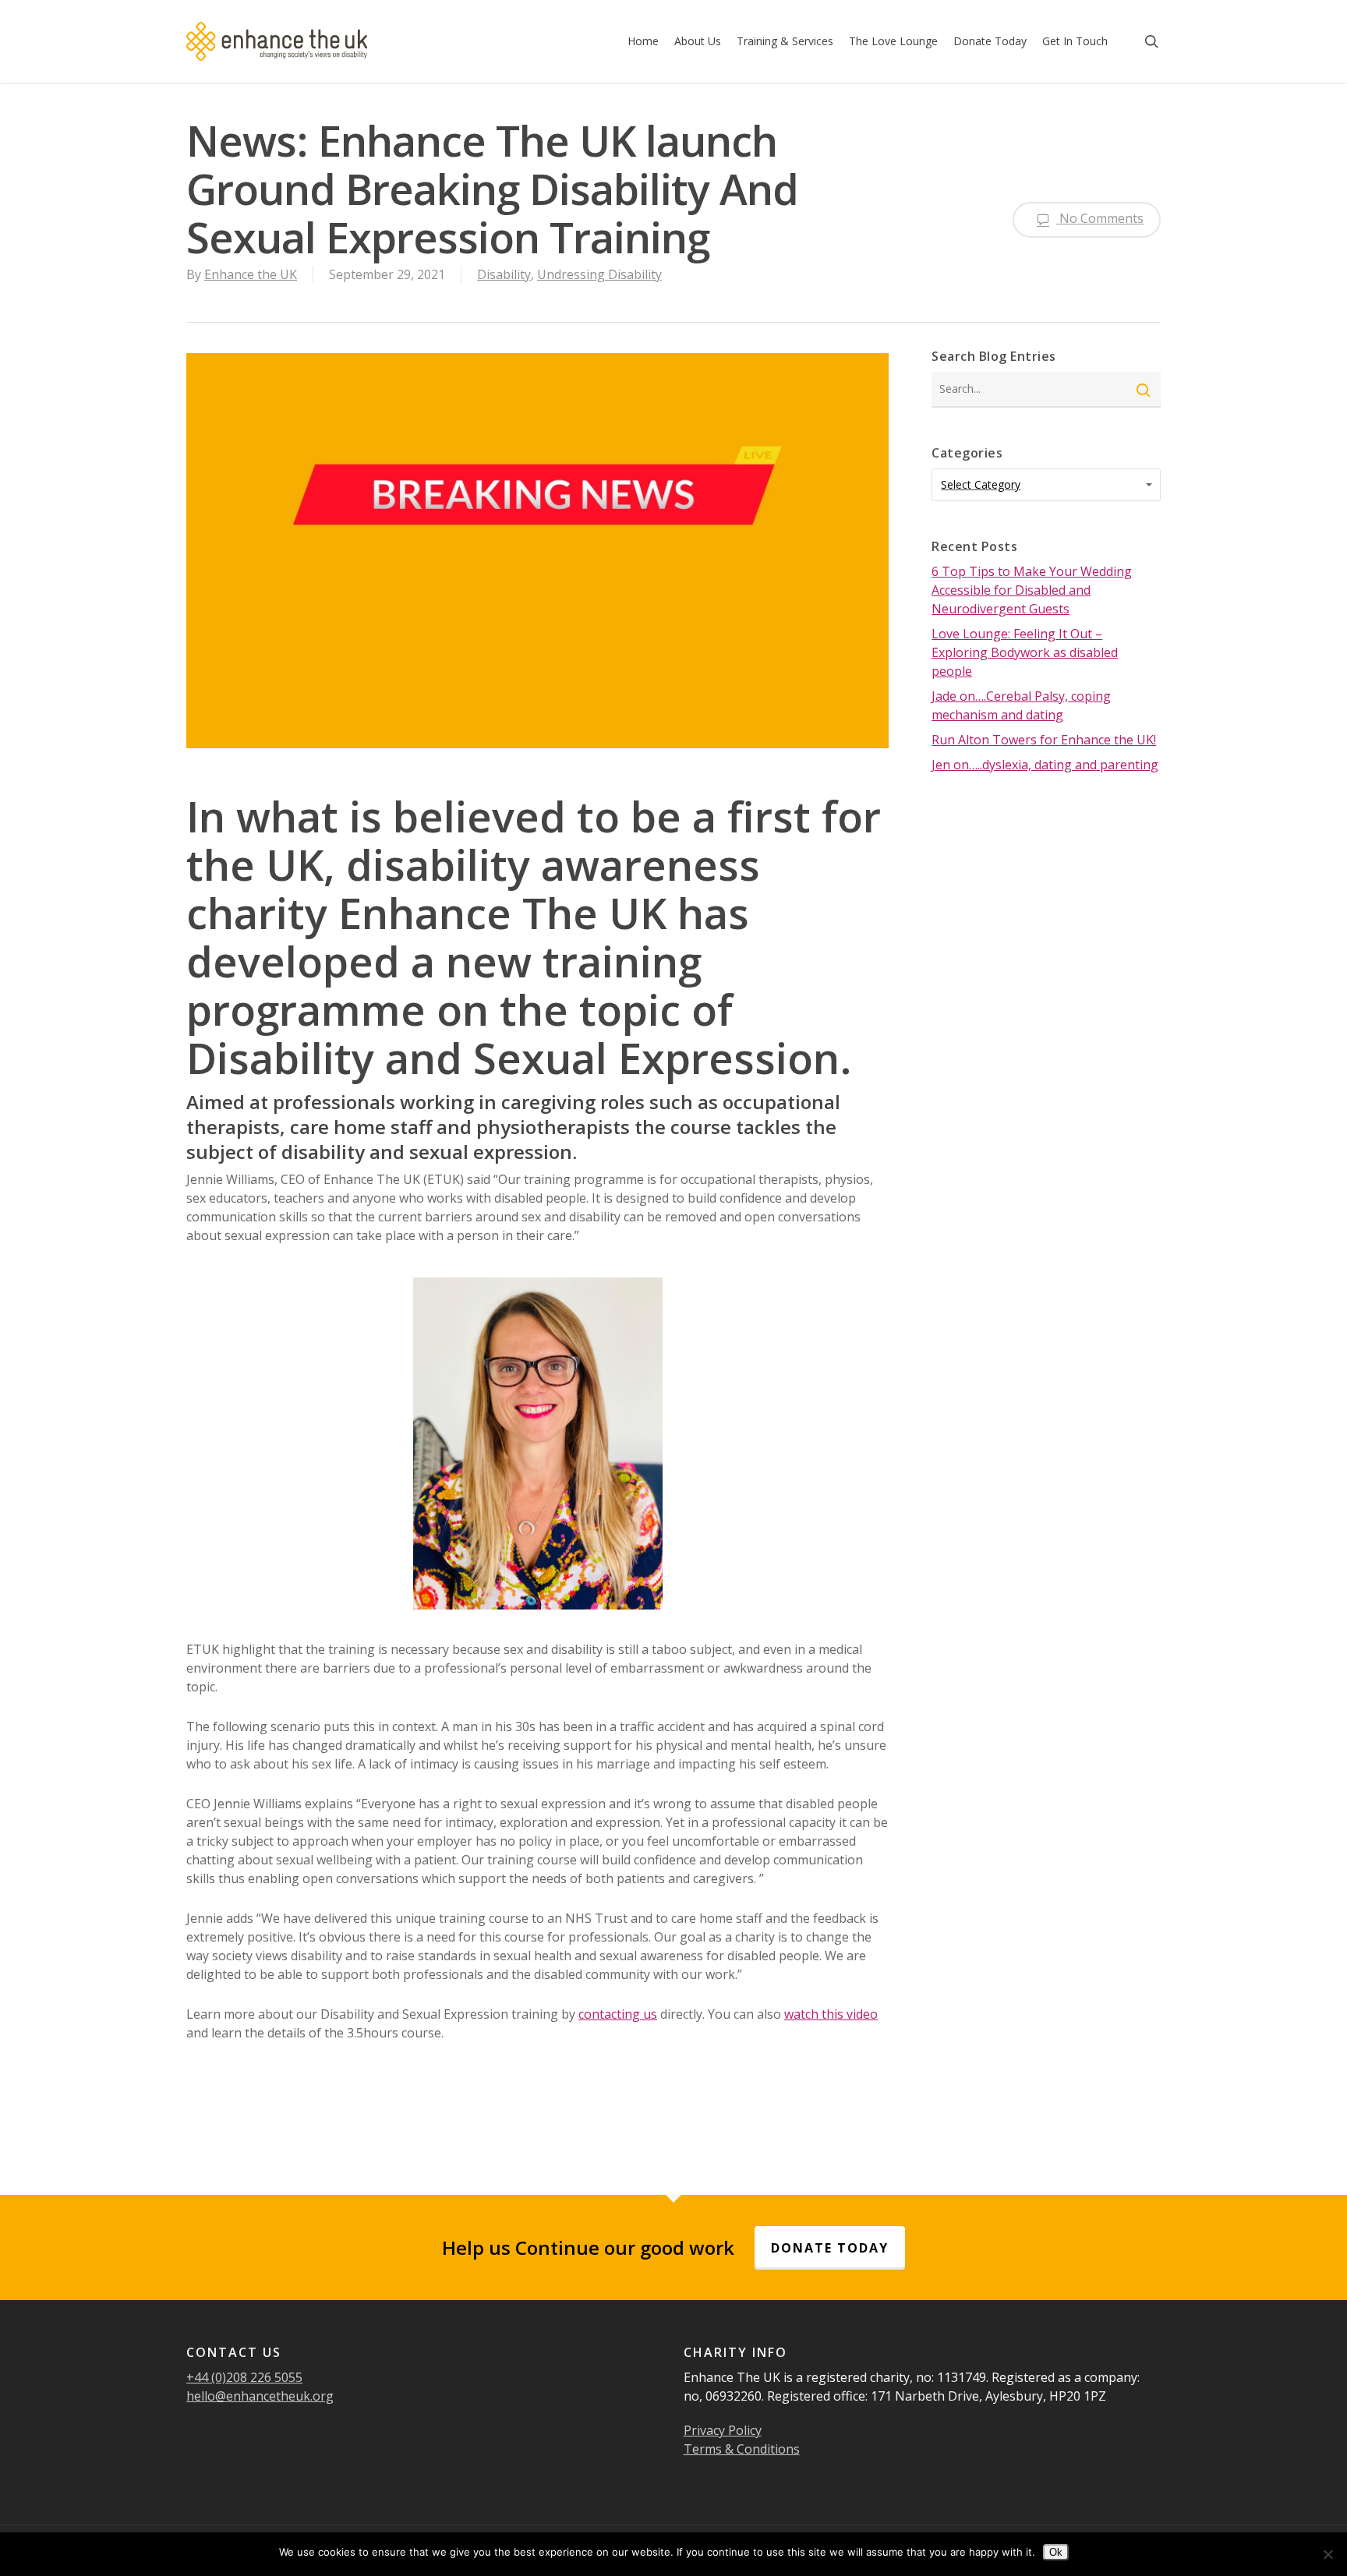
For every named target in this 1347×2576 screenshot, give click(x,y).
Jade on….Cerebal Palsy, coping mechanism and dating (1021, 705)
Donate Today (830, 2248)
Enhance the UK (251, 274)
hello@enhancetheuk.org (260, 2396)
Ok (1056, 2552)
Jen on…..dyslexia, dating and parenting (1045, 765)
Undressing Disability (599, 274)
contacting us (618, 2014)
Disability (504, 274)
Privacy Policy (723, 2430)
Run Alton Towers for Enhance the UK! (1044, 740)
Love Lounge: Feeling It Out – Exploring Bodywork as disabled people (1025, 652)
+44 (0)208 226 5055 (244, 2377)
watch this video (831, 2014)
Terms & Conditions (742, 2449)
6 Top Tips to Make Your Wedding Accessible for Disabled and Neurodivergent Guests (1032, 590)
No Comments (1100, 218)
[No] (1328, 2554)
